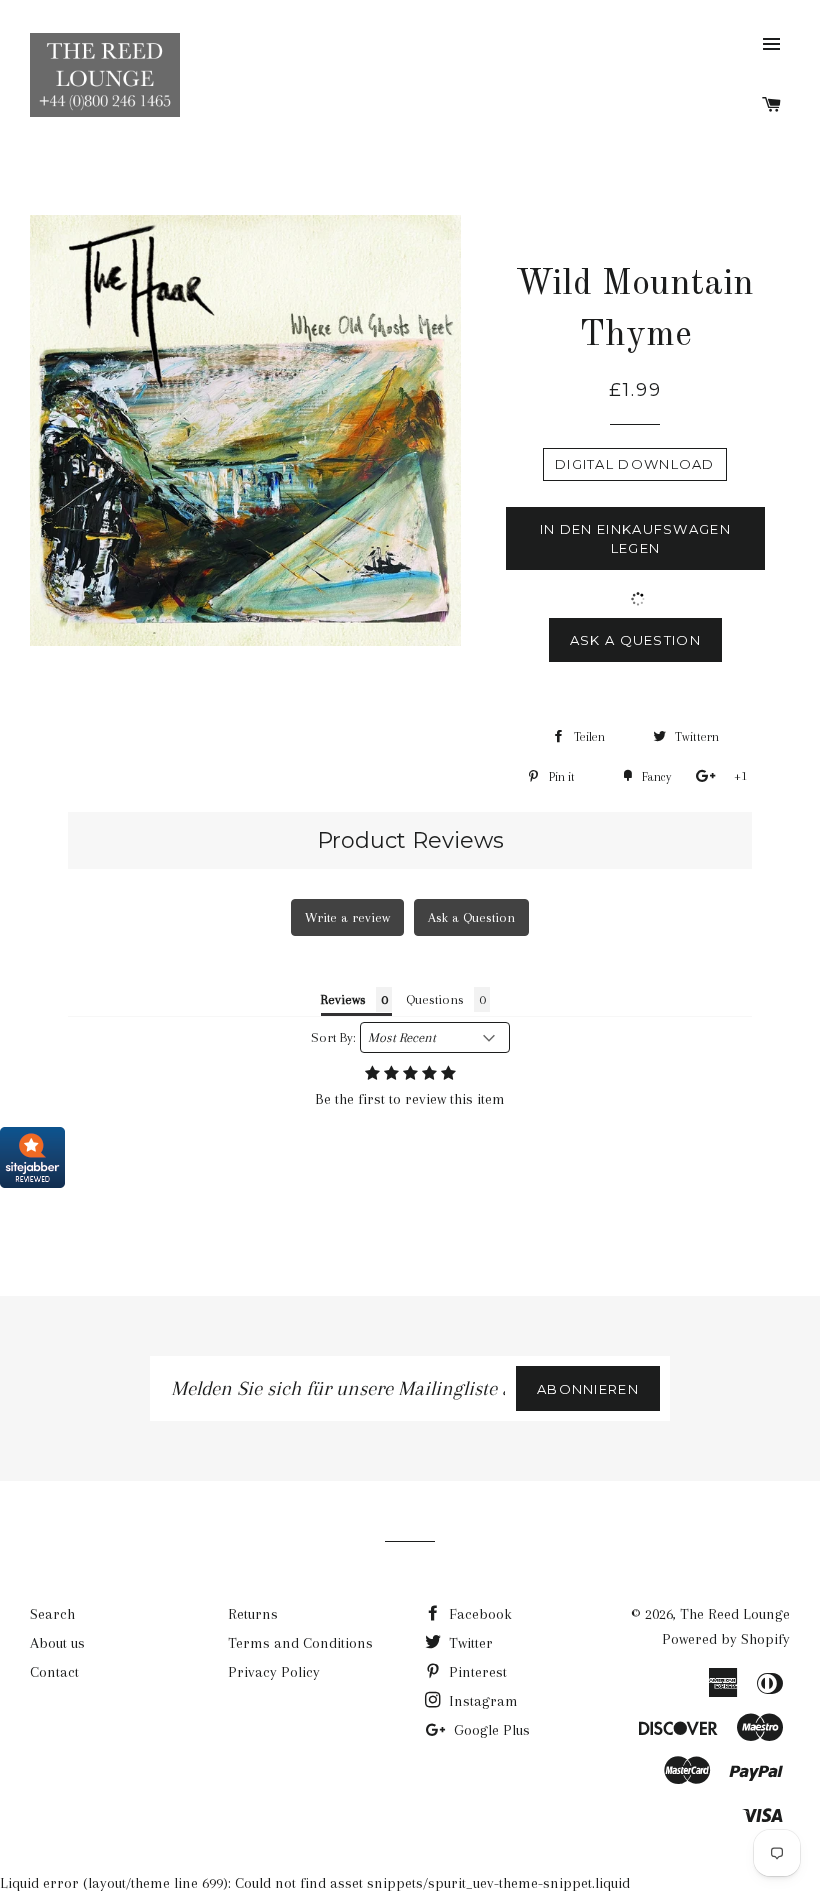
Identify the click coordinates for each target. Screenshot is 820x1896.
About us (57, 1643)
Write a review (347, 917)
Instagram (481, 1701)
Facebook (478, 1614)
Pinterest (476, 1672)
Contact (54, 1672)
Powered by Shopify (726, 1639)
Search (52, 1614)
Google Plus (490, 1730)
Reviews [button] (343, 999)
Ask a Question (635, 640)
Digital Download (635, 464)
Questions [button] (435, 999)
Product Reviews (410, 840)
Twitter (469, 1643)
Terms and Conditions (300, 1643)
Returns (253, 1614)
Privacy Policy (274, 1672)
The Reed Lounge (735, 1614)
